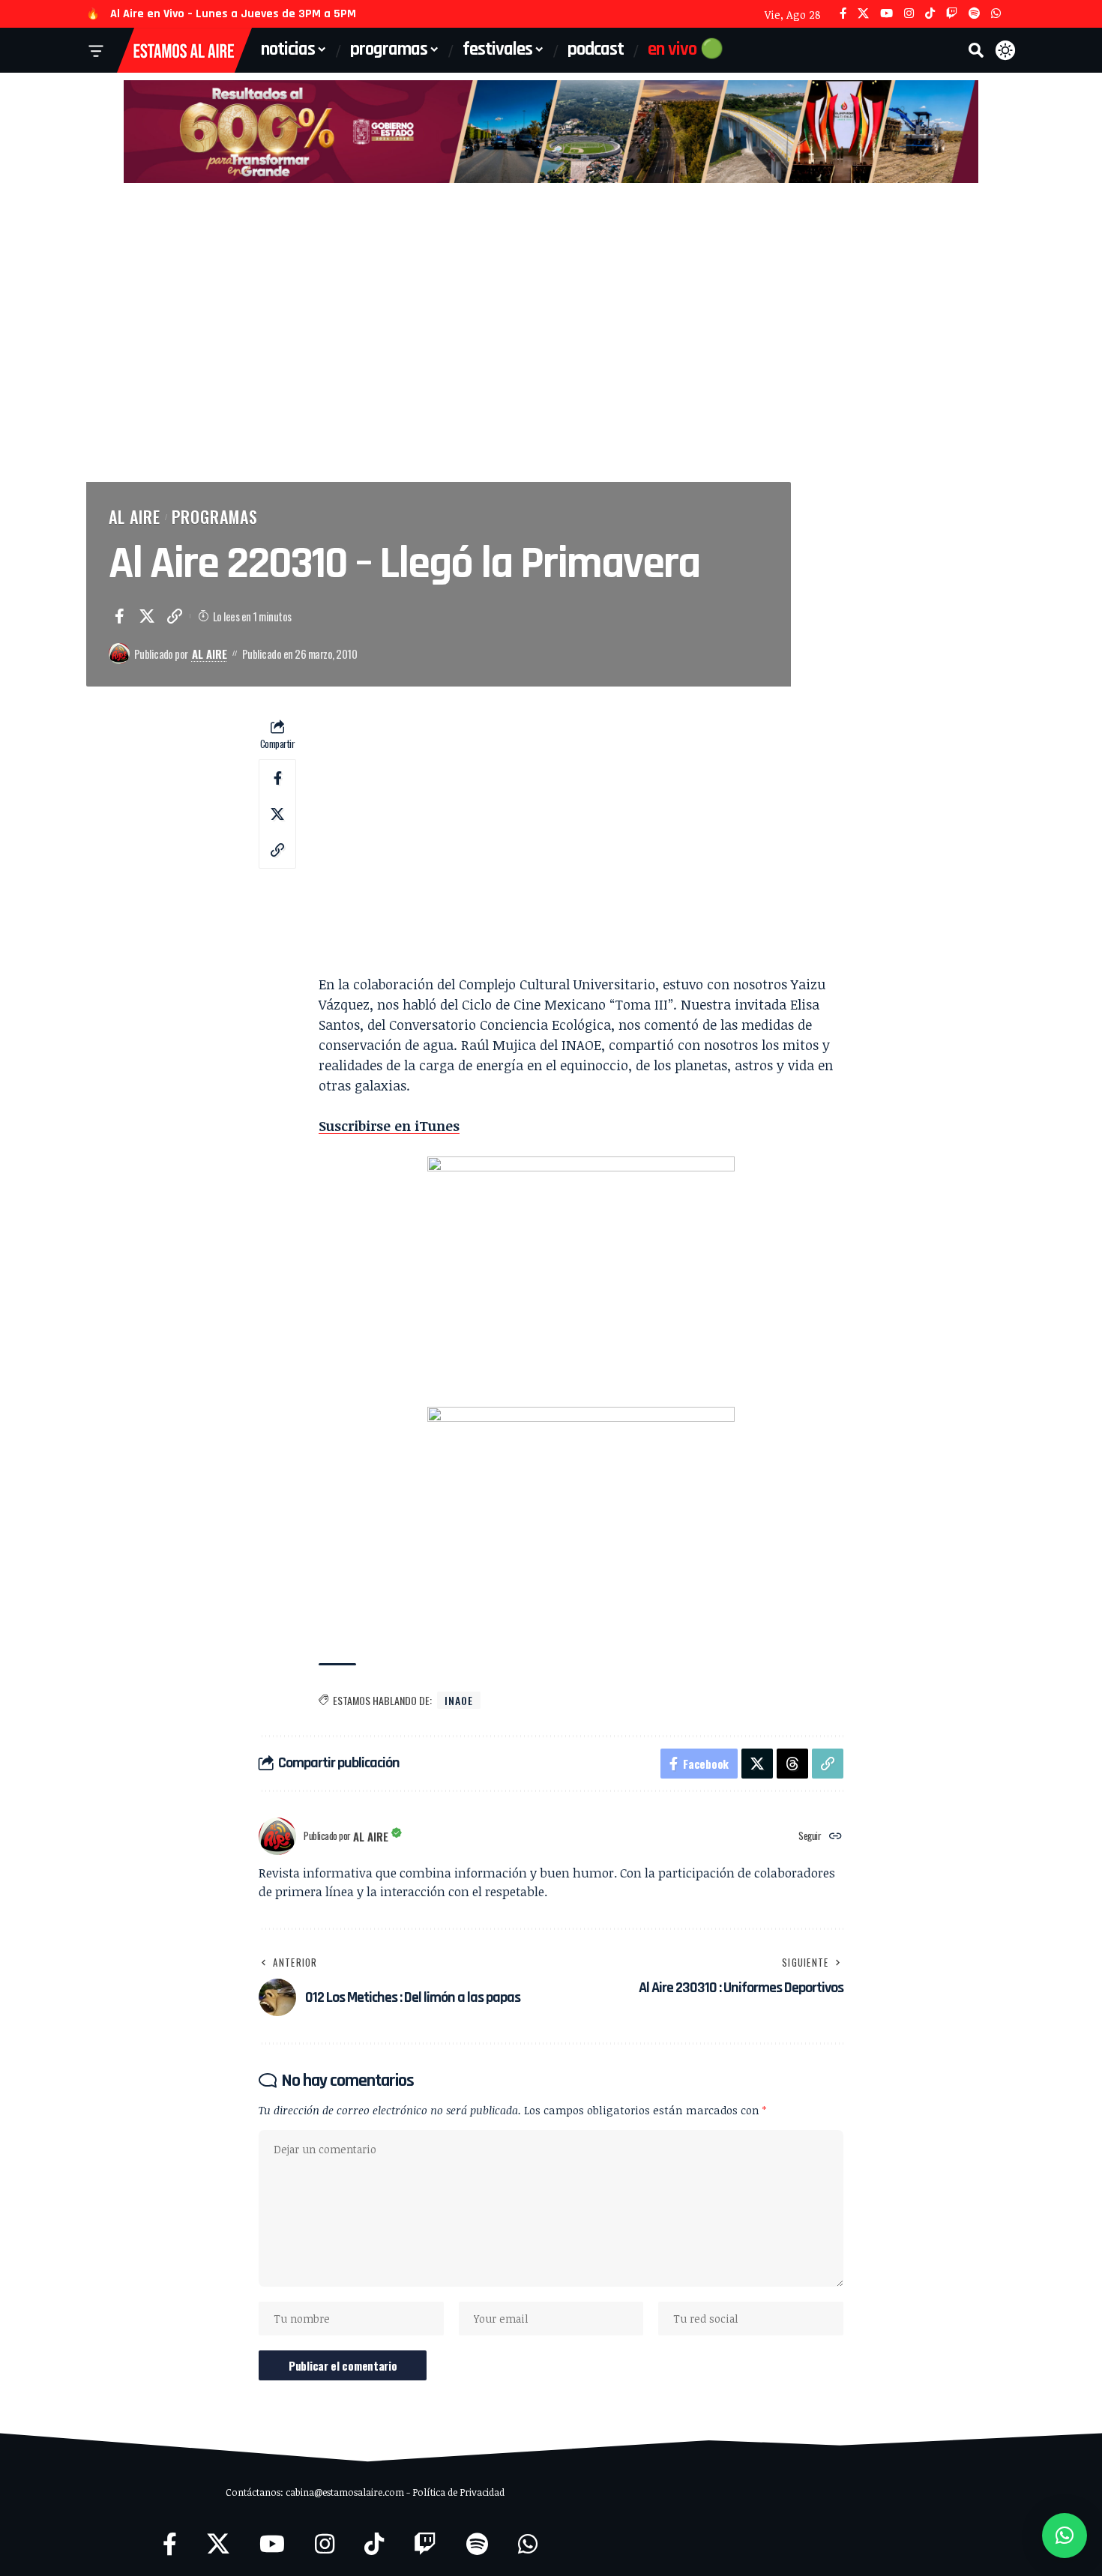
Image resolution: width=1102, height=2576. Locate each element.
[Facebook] (843, 14)
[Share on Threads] (792, 1764)
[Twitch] (952, 14)
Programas (215, 516)
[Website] (835, 1837)
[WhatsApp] (996, 14)
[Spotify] (974, 14)
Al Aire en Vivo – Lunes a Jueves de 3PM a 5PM (233, 14)
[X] (863, 14)
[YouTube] (886, 14)
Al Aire (135, 516)
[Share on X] (147, 616)
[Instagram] (909, 14)
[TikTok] (930, 14)
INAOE (459, 1700)
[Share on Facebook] (119, 616)
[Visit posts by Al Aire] (119, 654)
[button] (976, 50)
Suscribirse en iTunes (389, 1126)
